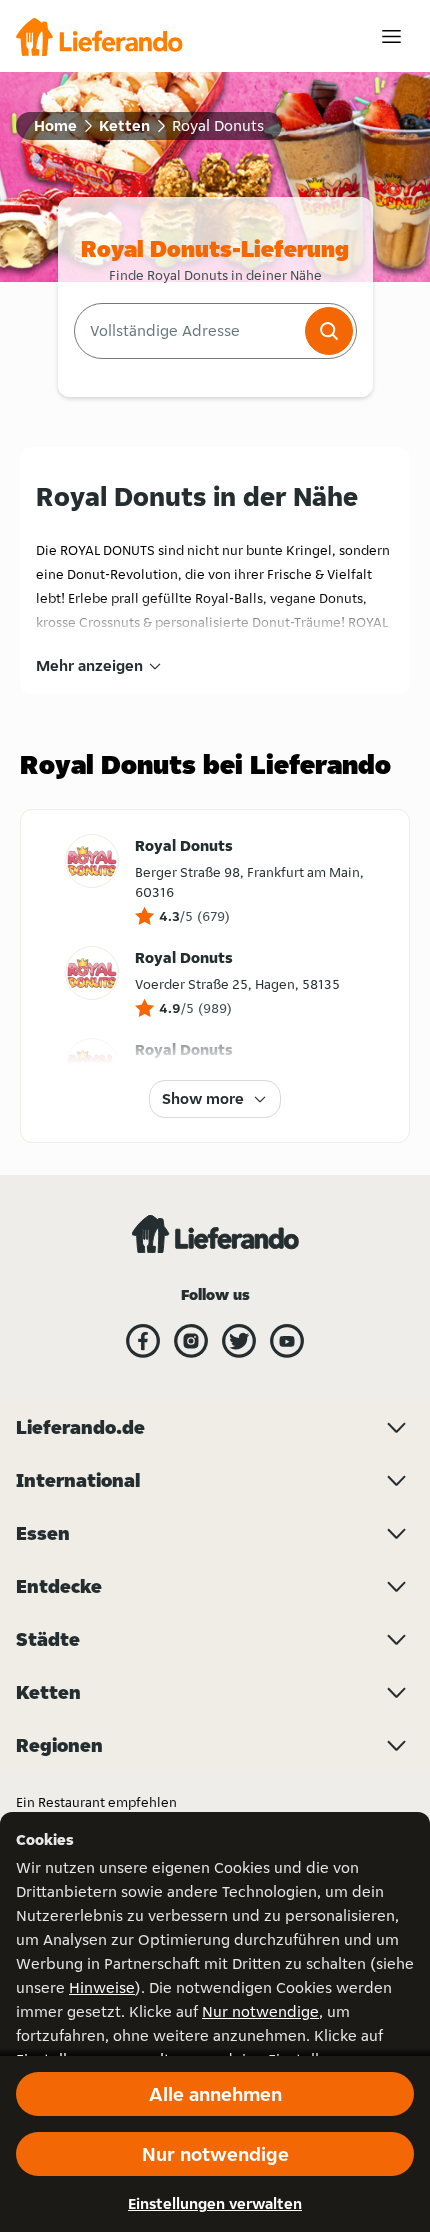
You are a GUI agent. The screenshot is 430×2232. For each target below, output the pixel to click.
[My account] (391, 36)
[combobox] (187, 331)
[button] (329, 331)
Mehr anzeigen (89, 665)
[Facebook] (143, 1341)
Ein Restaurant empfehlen (96, 1802)
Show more (203, 1098)
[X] (239, 1341)
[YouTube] (287, 1341)
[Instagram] (191, 1341)
